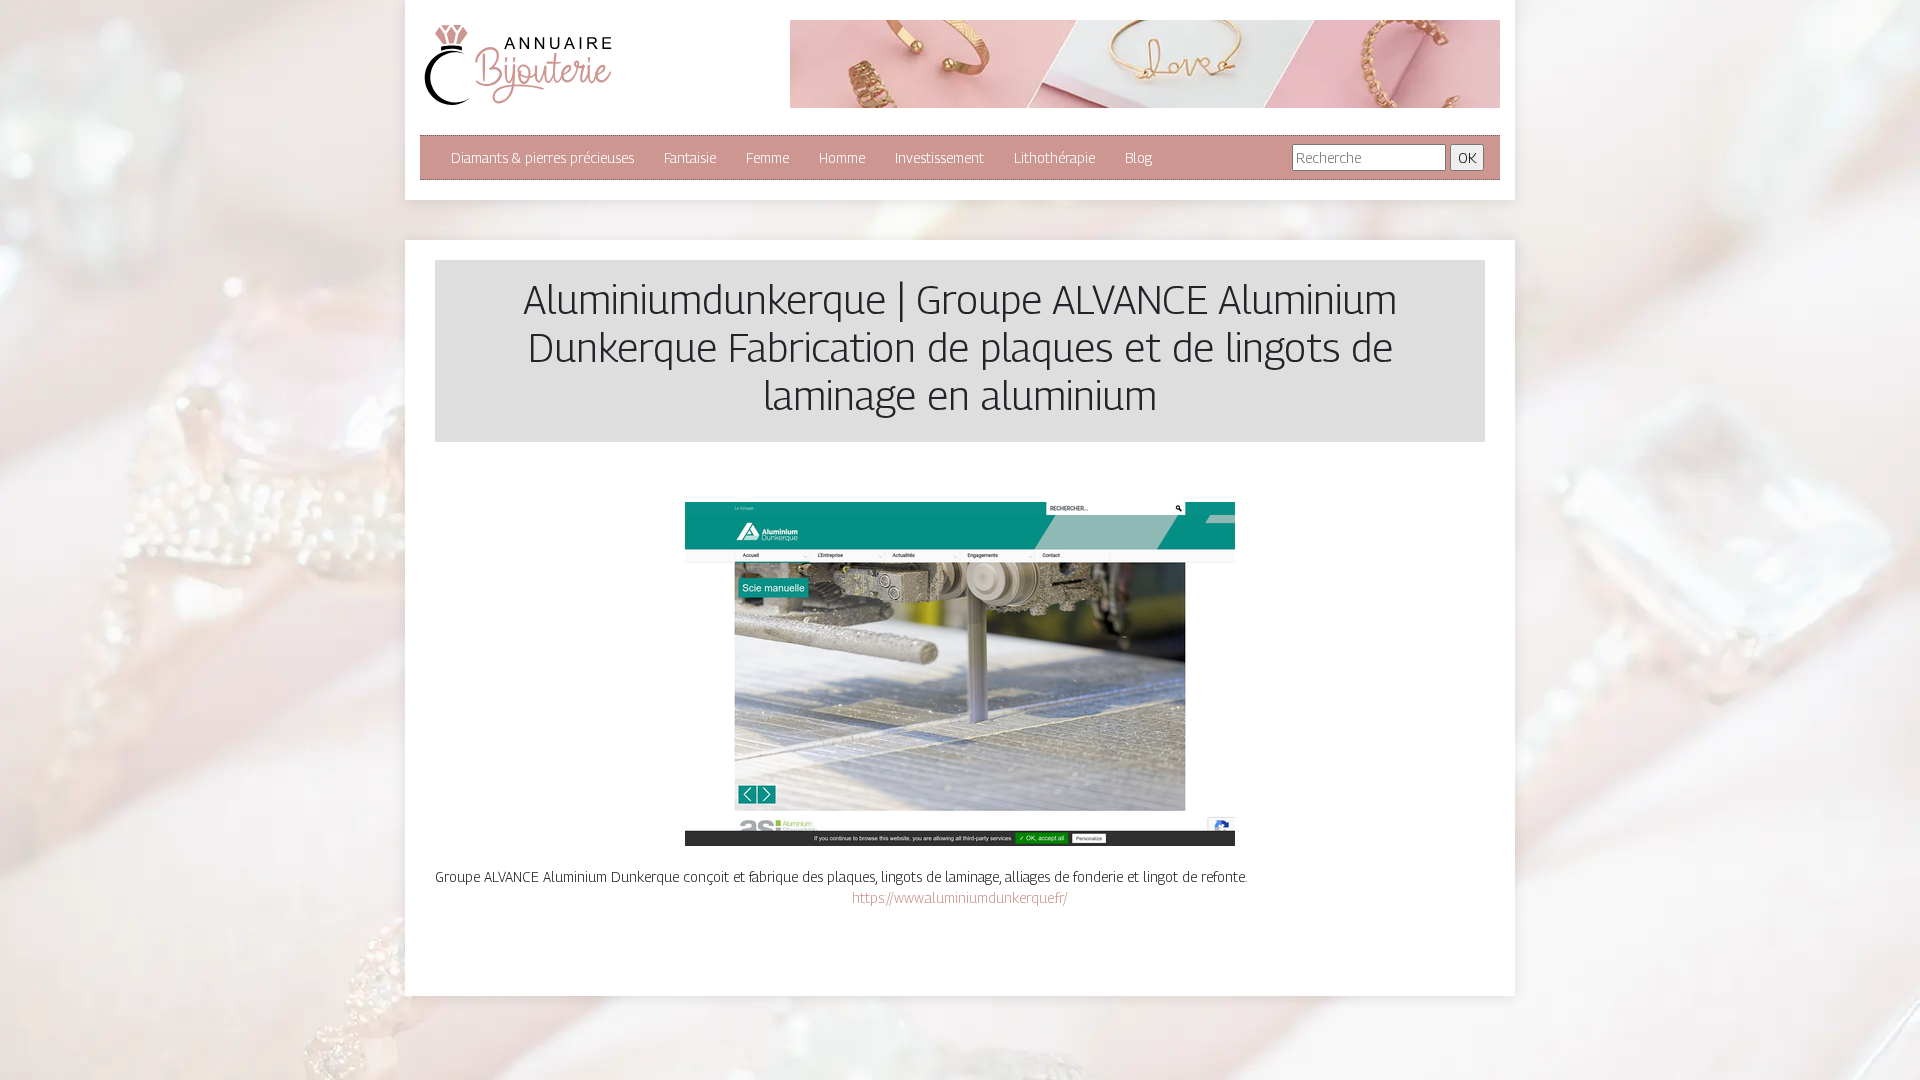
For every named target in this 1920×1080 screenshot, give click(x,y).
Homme (842, 157)
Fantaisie (690, 157)
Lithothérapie (1054, 157)
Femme (767, 157)
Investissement (939, 157)
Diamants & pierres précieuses (542, 157)
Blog (1138, 157)
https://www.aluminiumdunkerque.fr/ (960, 897)
